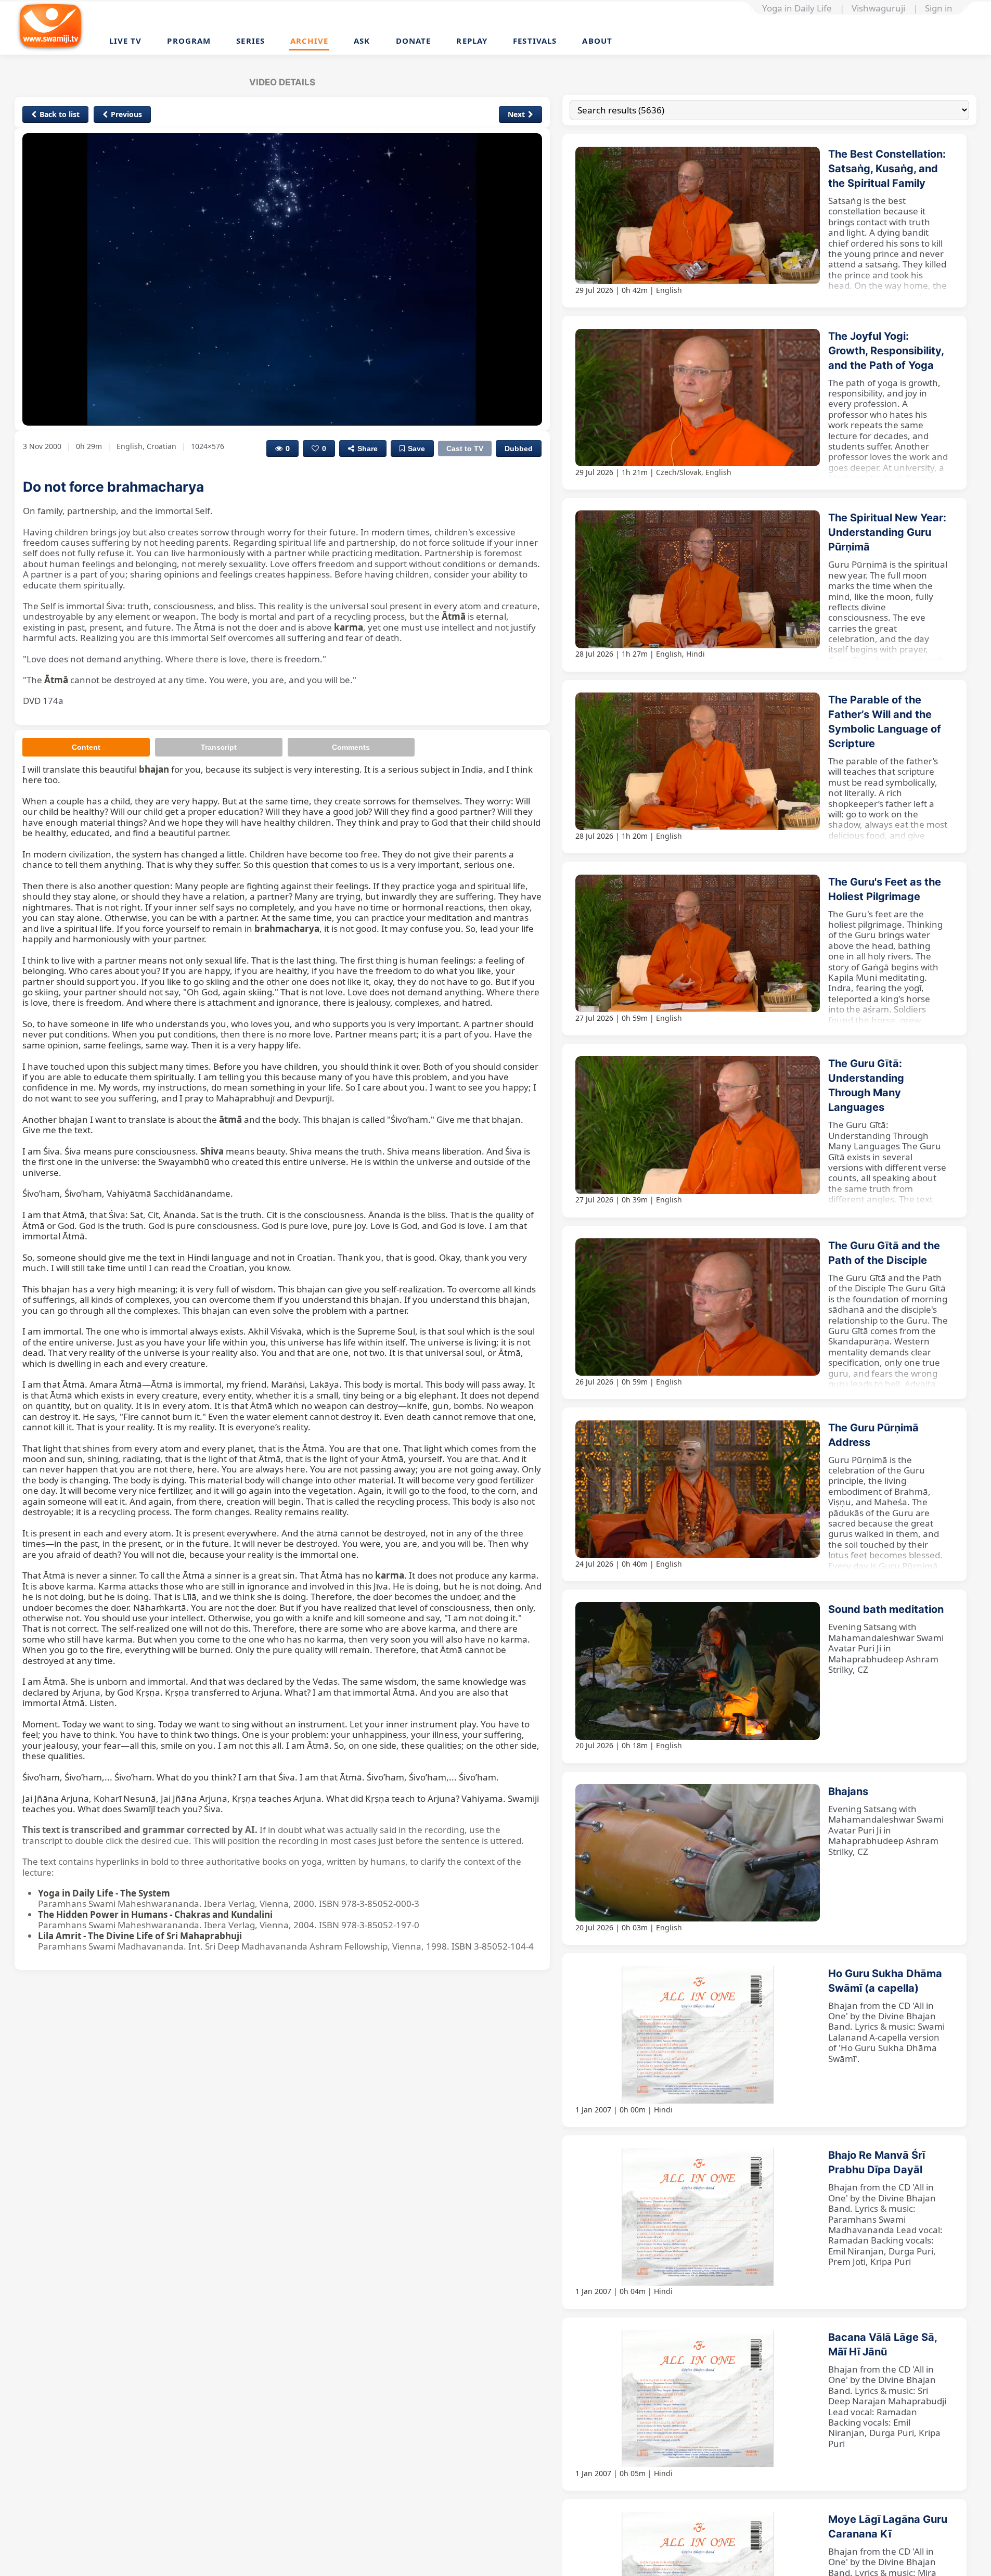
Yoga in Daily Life (797, 8)
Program (189, 41)
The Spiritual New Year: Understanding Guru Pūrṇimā (887, 532)
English (669, 290)
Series (250, 41)
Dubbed (519, 448)
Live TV (126, 41)
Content (86, 747)
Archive (309, 41)
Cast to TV (465, 448)
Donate (414, 41)
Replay (472, 41)
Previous (126, 114)
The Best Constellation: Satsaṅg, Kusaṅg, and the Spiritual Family (887, 169)
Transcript (219, 747)
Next (516, 114)
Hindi (696, 654)
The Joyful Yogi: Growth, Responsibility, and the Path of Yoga (886, 351)
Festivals (535, 41)
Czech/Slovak (679, 472)
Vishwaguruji (878, 8)
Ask (362, 41)
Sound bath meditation (886, 1609)
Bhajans (848, 1791)
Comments (351, 747)
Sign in (939, 8)
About (597, 41)
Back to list (60, 114)
